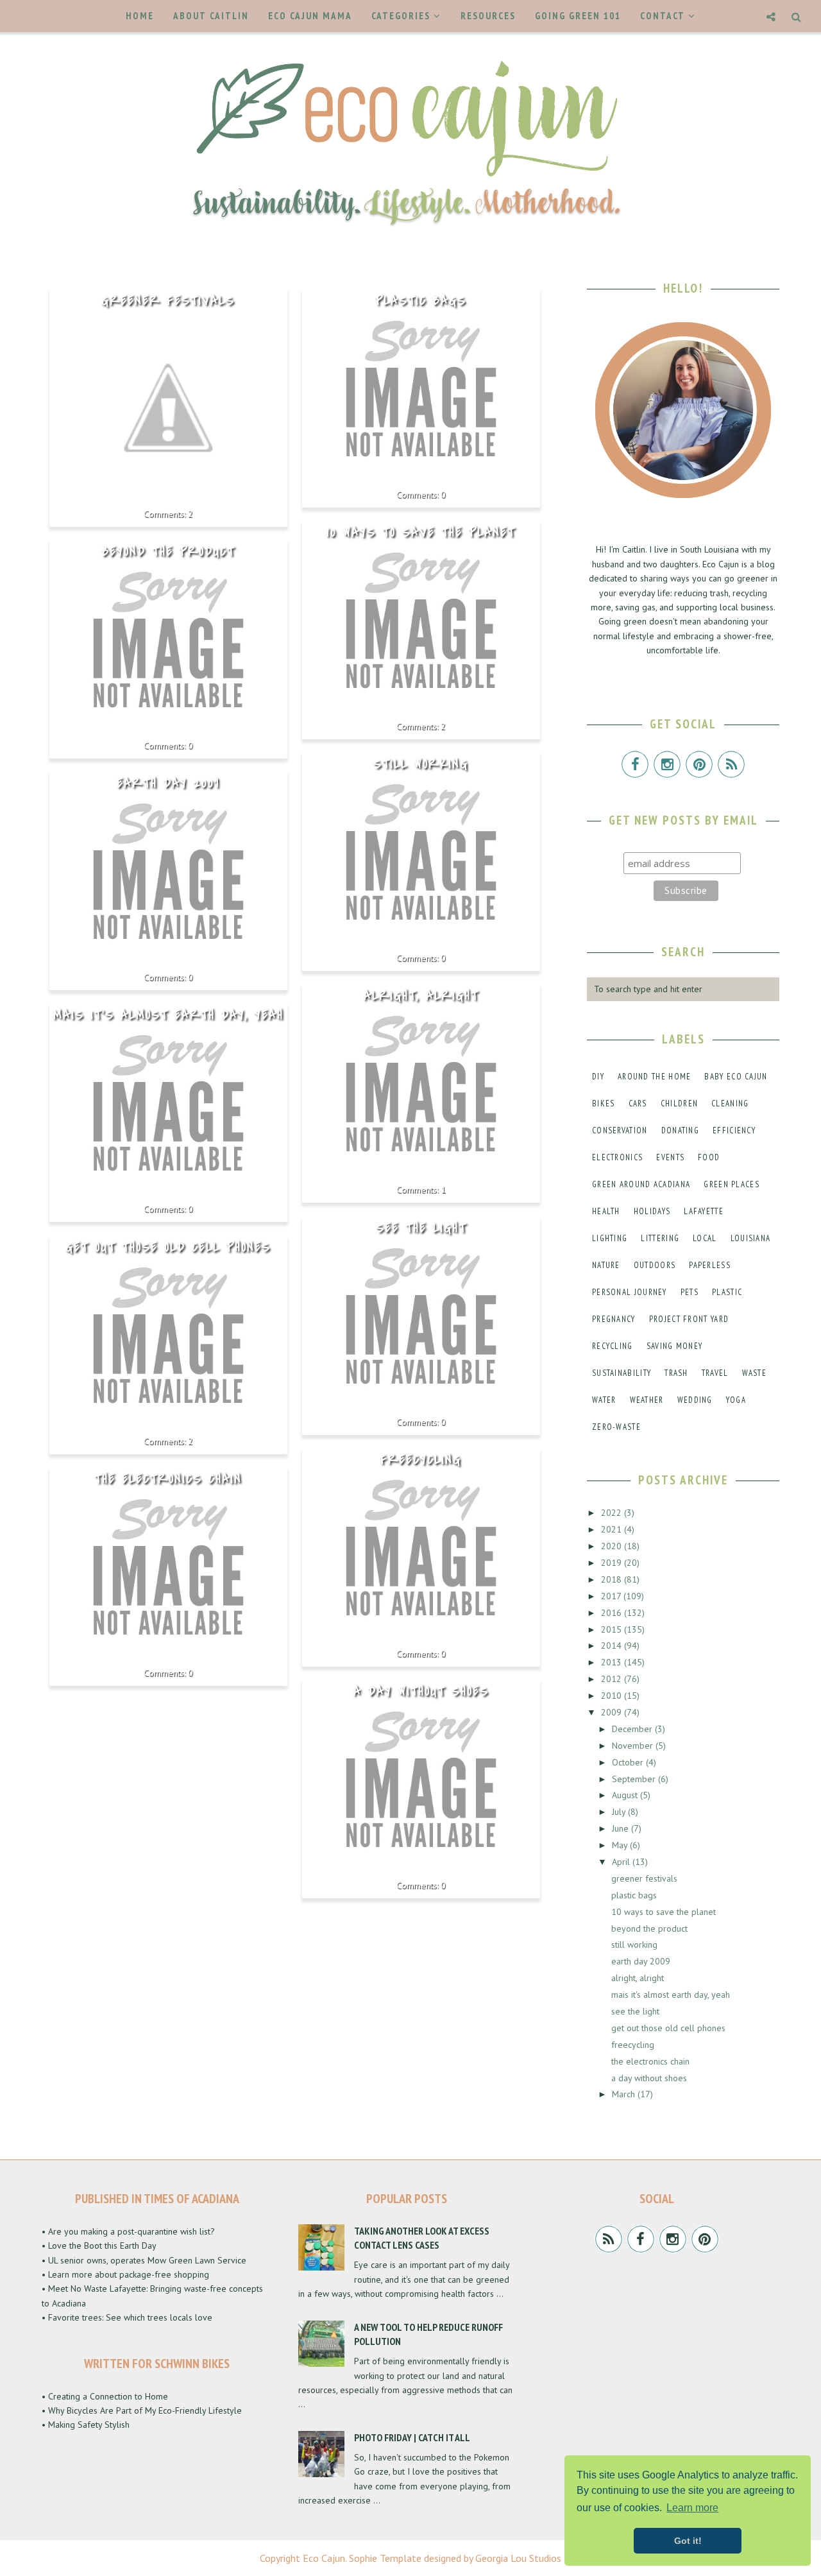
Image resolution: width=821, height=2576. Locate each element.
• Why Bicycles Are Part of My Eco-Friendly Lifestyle (142, 2410)
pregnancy (614, 1319)
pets (690, 1292)
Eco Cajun (324, 2558)
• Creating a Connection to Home (105, 2396)
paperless (710, 1265)
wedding (695, 1400)
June (622, 1828)
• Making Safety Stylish (86, 2425)
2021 (613, 1529)
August (626, 1795)
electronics (617, 1157)
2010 (613, 1696)
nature (606, 1265)
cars (638, 1103)
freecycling (421, 1460)
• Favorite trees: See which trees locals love (127, 2317)
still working (421, 764)
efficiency (734, 1130)
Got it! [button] (688, 2541)
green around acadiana (641, 1184)
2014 (613, 1645)
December (633, 1729)
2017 (612, 1596)
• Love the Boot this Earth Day (99, 2245)
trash (676, 1373)
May (621, 1845)
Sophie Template (385, 2558)
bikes (604, 1103)
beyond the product (168, 552)
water (604, 1400)
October (629, 1762)
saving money (675, 1346)
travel (715, 1373)
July (620, 1812)
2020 (613, 1546)
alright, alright (421, 996)
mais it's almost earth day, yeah (168, 1015)
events (670, 1157)
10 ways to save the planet (421, 533)
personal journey (630, 1292)
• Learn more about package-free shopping (125, 2274)
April (622, 1862)
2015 (613, 1629)
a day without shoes (421, 1692)
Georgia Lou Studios (518, 2558)
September (635, 1779)
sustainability (622, 1373)
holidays (652, 1211)
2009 (613, 1712)
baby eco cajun (736, 1077)
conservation (620, 1130)
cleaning (730, 1103)
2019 (613, 1563)
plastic (727, 1292)
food (709, 1157)
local (705, 1238)
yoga (736, 1400)
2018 (613, 1579)
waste (755, 1373)
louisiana (751, 1238)
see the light (421, 1228)
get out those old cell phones (168, 1248)
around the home (655, 1077)
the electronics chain (168, 1479)
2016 (613, 1613)
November (634, 1746)
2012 (613, 1679)
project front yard (689, 1319)
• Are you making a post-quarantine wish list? (128, 2231)
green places (732, 1184)
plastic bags (421, 301)
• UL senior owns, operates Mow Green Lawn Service (144, 2260)
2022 (613, 1513)
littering (660, 1238)
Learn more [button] (692, 2508)
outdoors (655, 1265)
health (606, 1211)
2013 (613, 1662)
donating (680, 1130)
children (679, 1103)
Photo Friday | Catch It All (412, 2437)
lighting (610, 1238)
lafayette (704, 1211)
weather (647, 1400)
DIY (598, 1077)
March (625, 2094)
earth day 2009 (168, 784)
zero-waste (616, 1427)
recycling (613, 1346)
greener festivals (168, 301)
